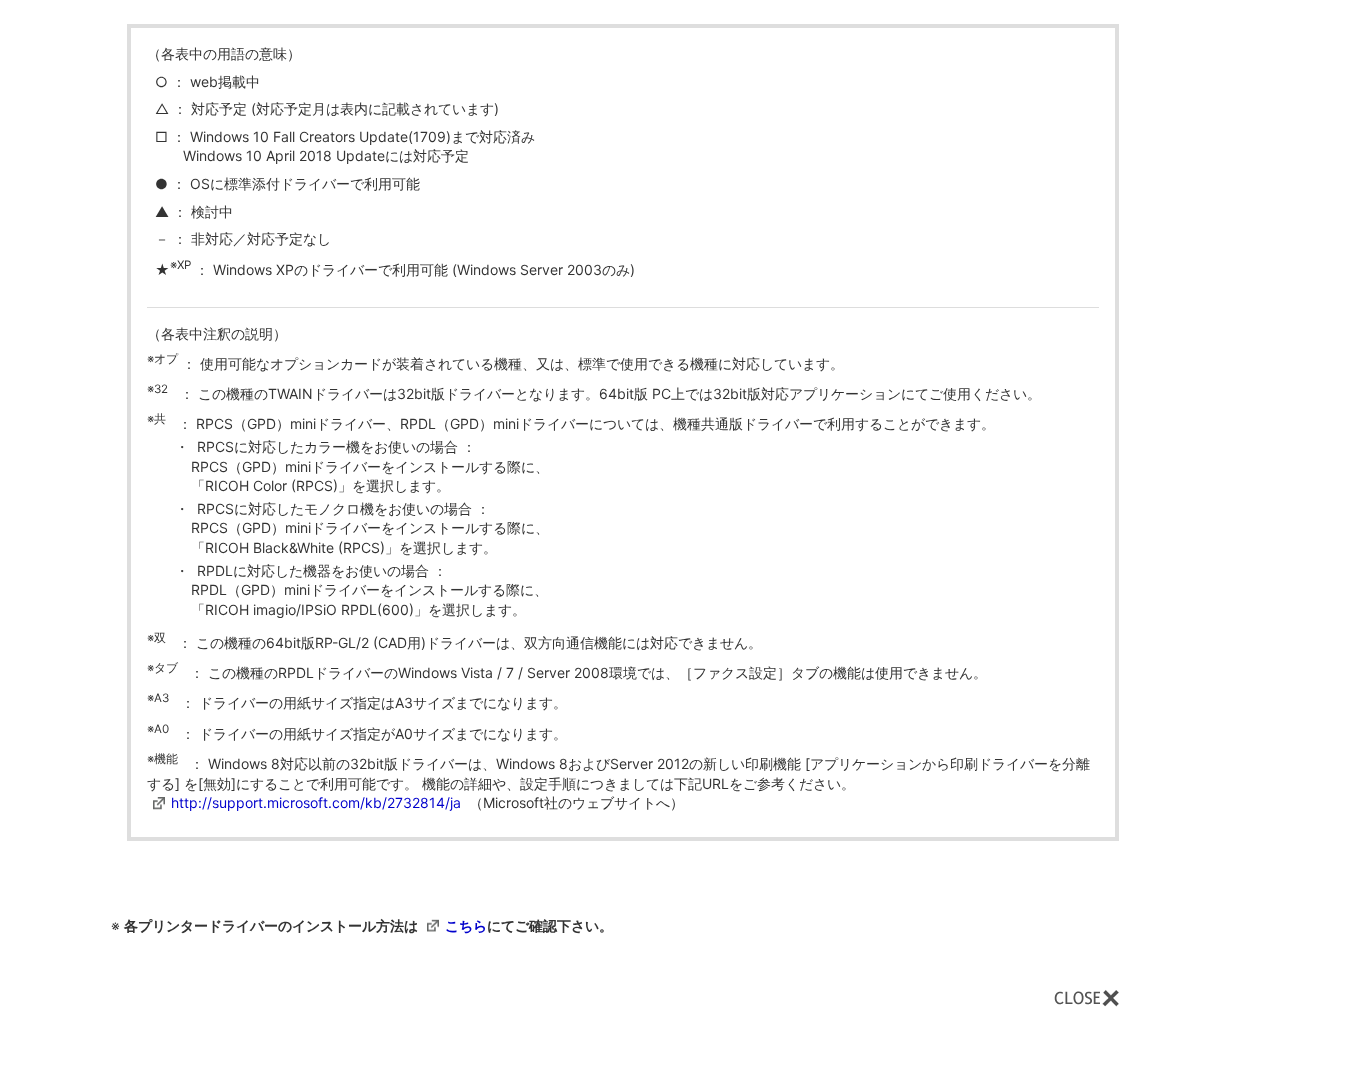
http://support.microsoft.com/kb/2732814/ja (316, 802)
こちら (466, 925)
